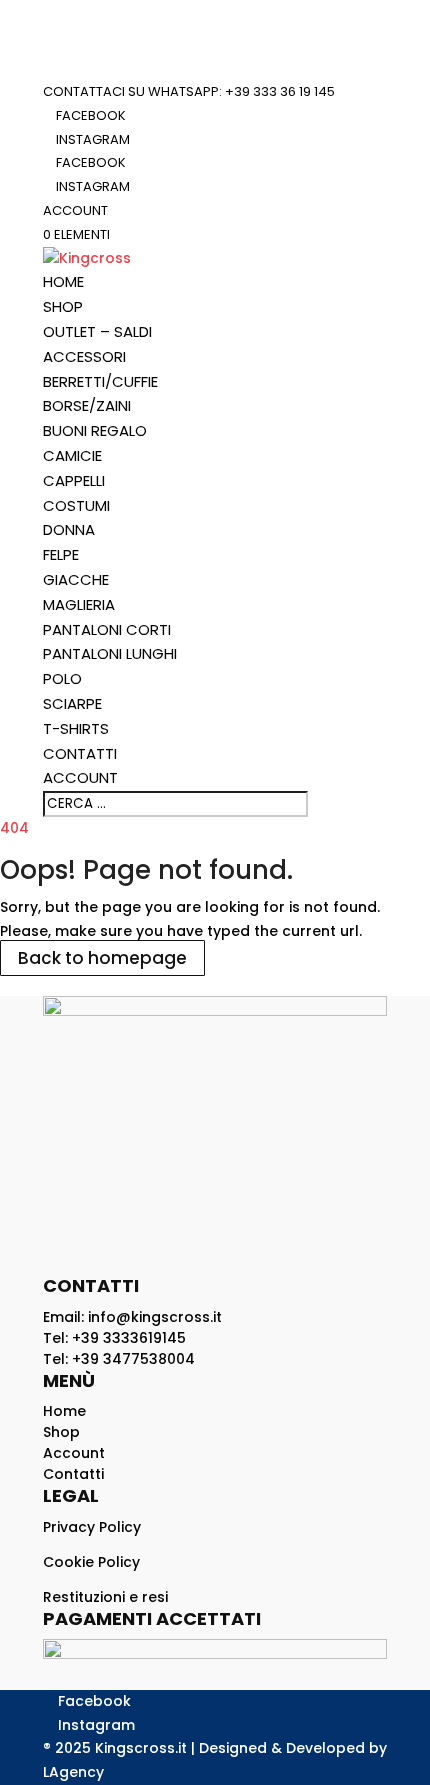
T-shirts (76, 728)
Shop (63, 306)
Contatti (80, 753)
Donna (69, 529)
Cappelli (74, 480)
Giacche (76, 579)
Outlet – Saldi (97, 331)
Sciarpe (72, 703)
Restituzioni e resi (105, 1597)
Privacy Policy (92, 1527)
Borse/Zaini (87, 405)
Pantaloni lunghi (110, 653)
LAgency (73, 1772)
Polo (62, 678)
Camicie (72, 455)
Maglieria (79, 604)
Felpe (61, 554)
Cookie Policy (91, 1562)
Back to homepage (102, 958)
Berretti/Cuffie (100, 381)
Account (75, 210)
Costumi (76, 505)
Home (63, 281)
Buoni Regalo (95, 430)
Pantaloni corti (107, 629)
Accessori (84, 356)
